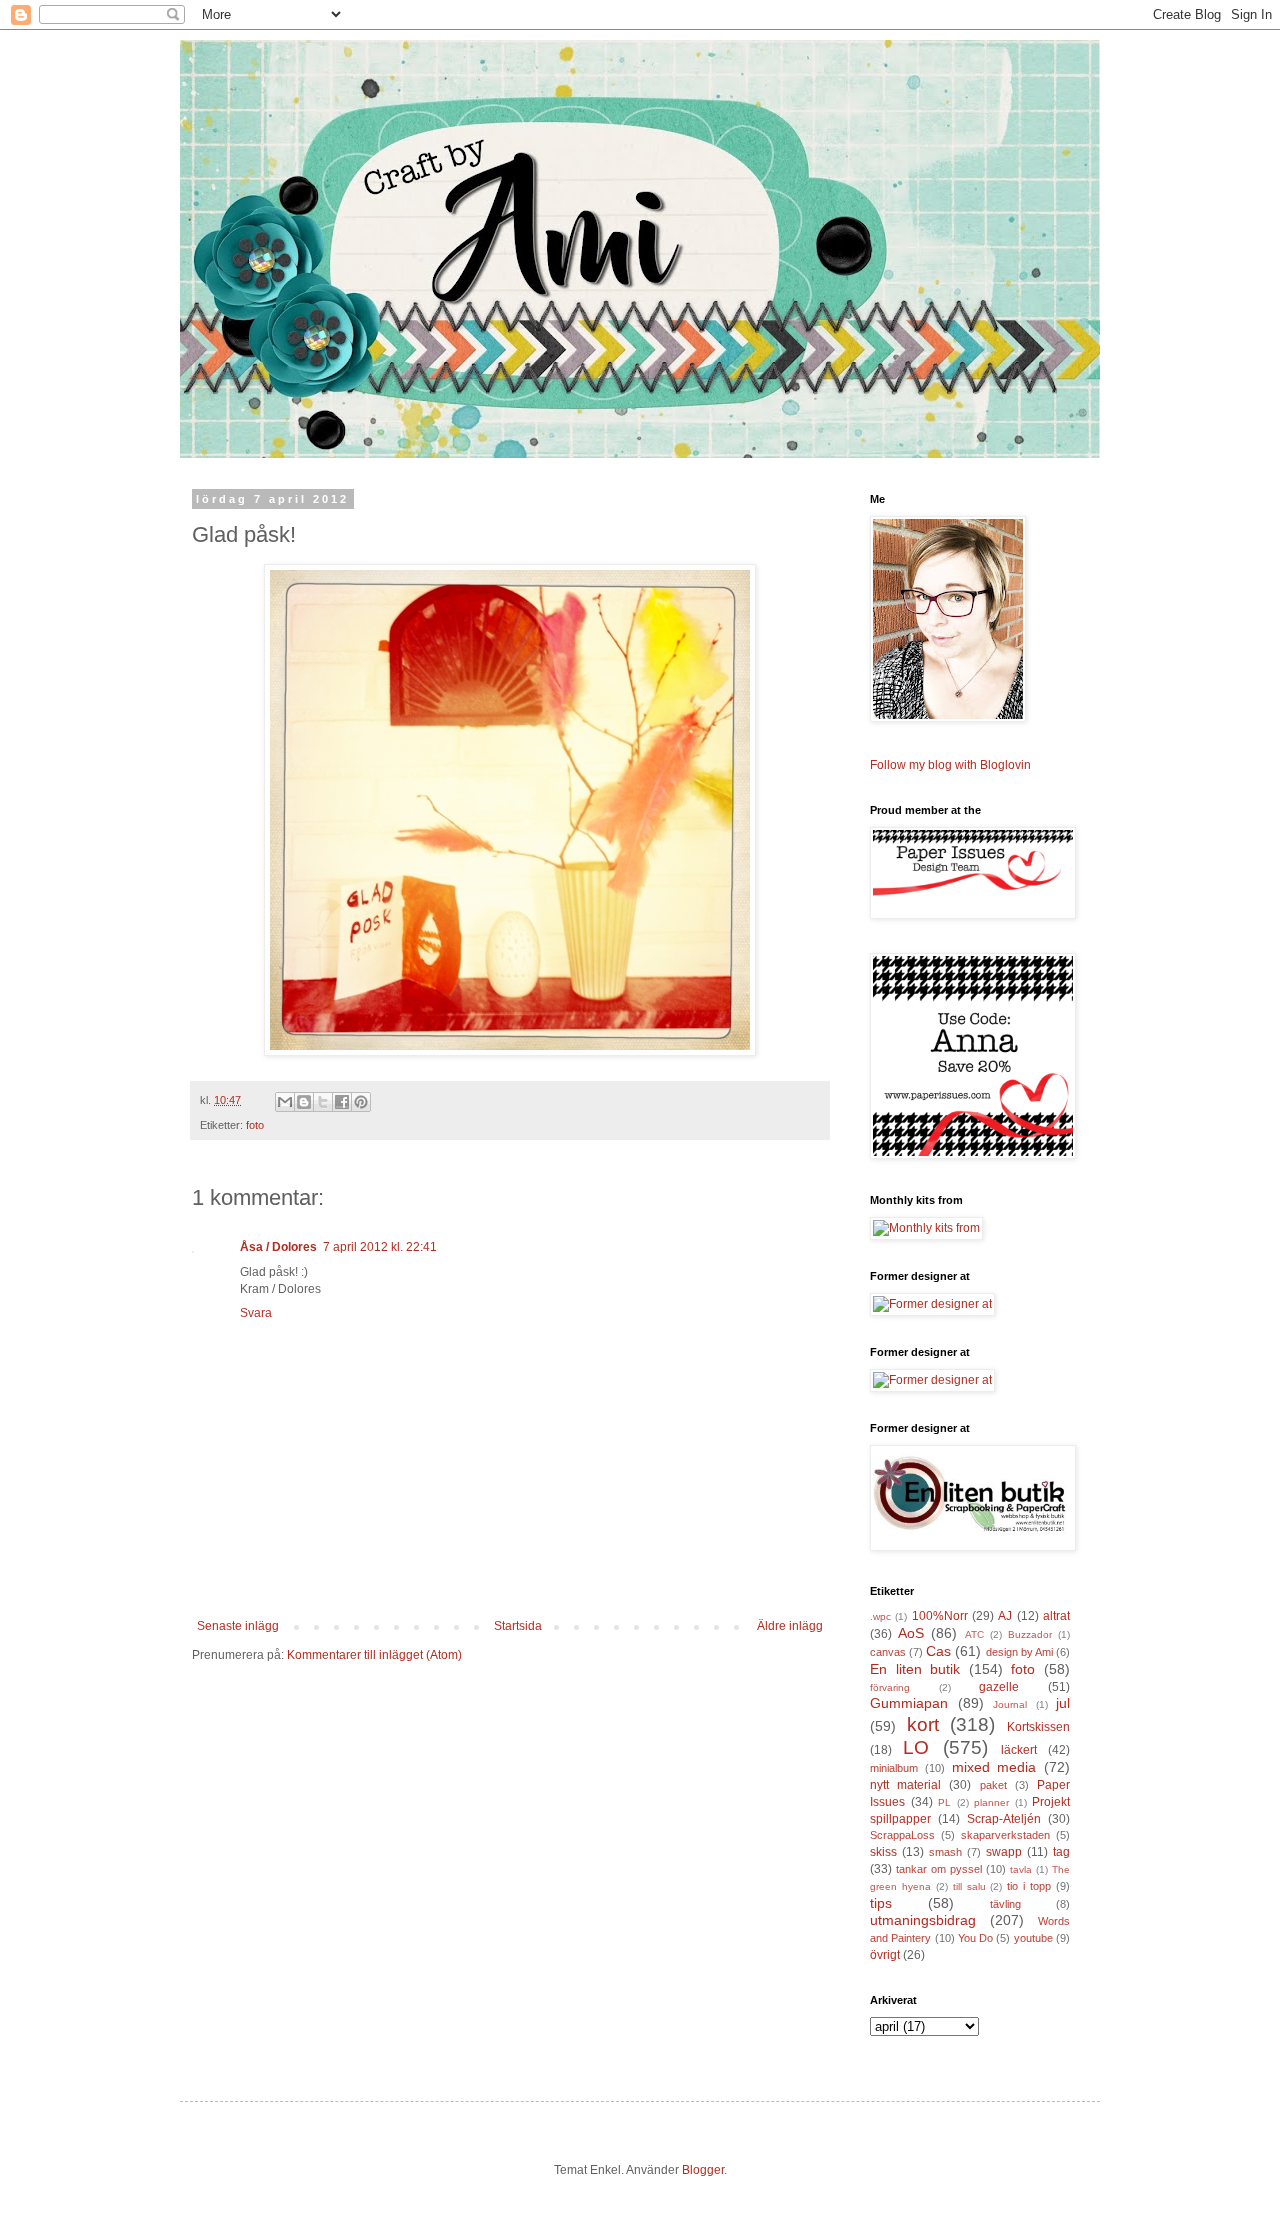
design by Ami (1019, 1652)
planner (991, 1802)
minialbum (894, 1768)
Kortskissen (1038, 1727)
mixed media (994, 1767)
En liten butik (915, 1669)
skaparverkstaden (1005, 1835)
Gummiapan (909, 1703)
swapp (1004, 1852)
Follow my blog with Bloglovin (950, 765)
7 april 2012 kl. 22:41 (380, 1247)
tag (1061, 1852)
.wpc (880, 1616)
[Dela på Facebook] (342, 1102)
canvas (888, 1652)
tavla (1021, 1869)
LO (916, 1747)
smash (945, 1852)
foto (255, 1125)
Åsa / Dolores (278, 1247)
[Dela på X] (323, 1102)
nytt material (905, 1785)
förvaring (890, 1687)
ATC (974, 1634)
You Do (975, 1938)
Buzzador (1030, 1634)
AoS (911, 1633)
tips (881, 1903)
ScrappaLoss (902, 1835)
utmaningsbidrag (923, 1920)
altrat (1056, 1616)
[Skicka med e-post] (285, 1102)
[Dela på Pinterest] (361, 1102)
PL (944, 1802)
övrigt (885, 1955)
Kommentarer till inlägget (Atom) (374, 1655)
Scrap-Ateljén (1004, 1819)
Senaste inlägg (238, 1626)
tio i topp (1029, 1886)
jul (1063, 1703)
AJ (1005, 1616)
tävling (1005, 1904)
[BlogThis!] (304, 1102)
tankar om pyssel (939, 1869)
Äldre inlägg (790, 1626)
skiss (883, 1852)
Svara (256, 1313)
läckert (1019, 1750)
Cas (938, 1651)
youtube (1033, 1938)
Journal (1010, 1704)
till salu (969, 1886)
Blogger (703, 2170)
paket (993, 1785)
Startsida (518, 1626)
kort (923, 1724)
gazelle (999, 1687)
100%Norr (940, 1616)
